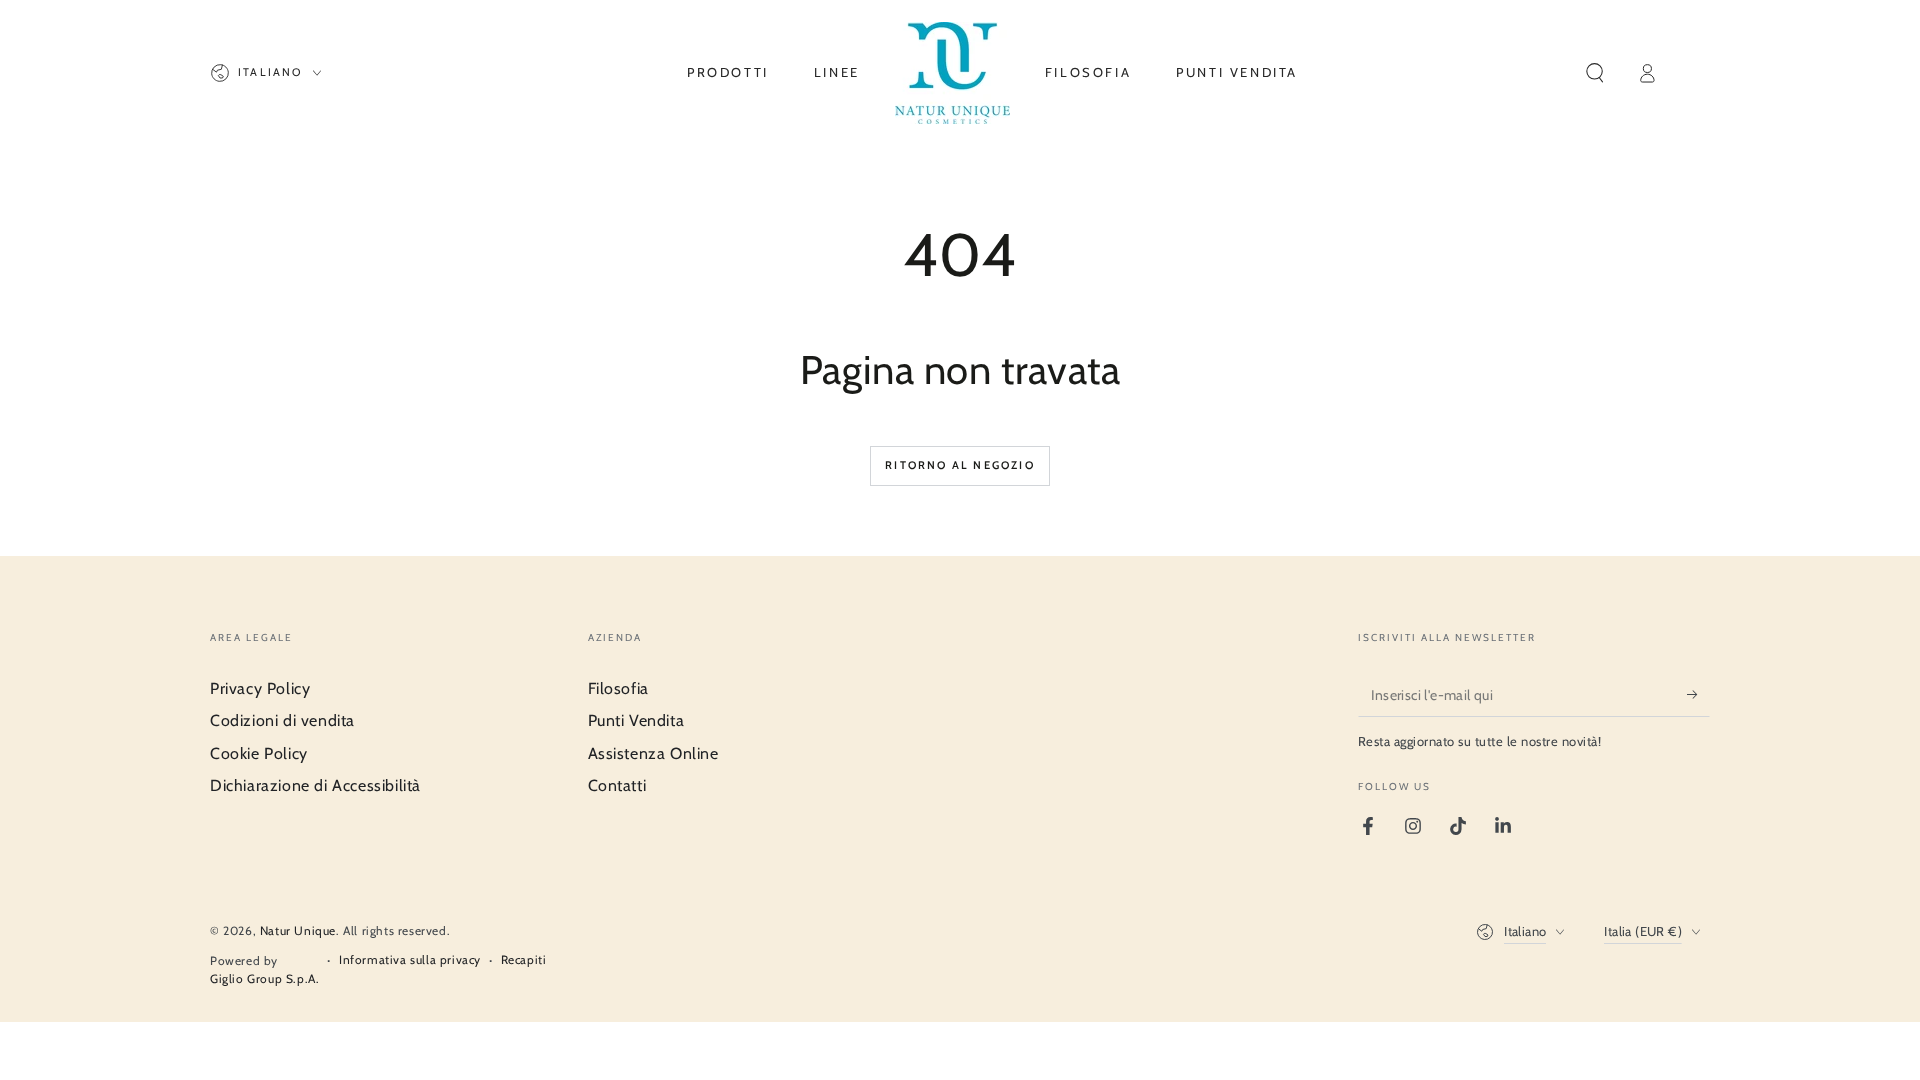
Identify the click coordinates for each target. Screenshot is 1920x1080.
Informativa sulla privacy (410, 959)
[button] (1595, 73)
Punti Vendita (636, 720)
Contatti (617, 785)
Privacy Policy (260, 688)
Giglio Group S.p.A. (264, 978)
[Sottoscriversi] (1698, 694)
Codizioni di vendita (282, 720)
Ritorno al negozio (960, 465)
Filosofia (618, 688)
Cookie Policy (259, 753)
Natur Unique (298, 930)
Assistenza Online (653, 753)
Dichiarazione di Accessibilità (315, 785)
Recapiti (524, 959)
